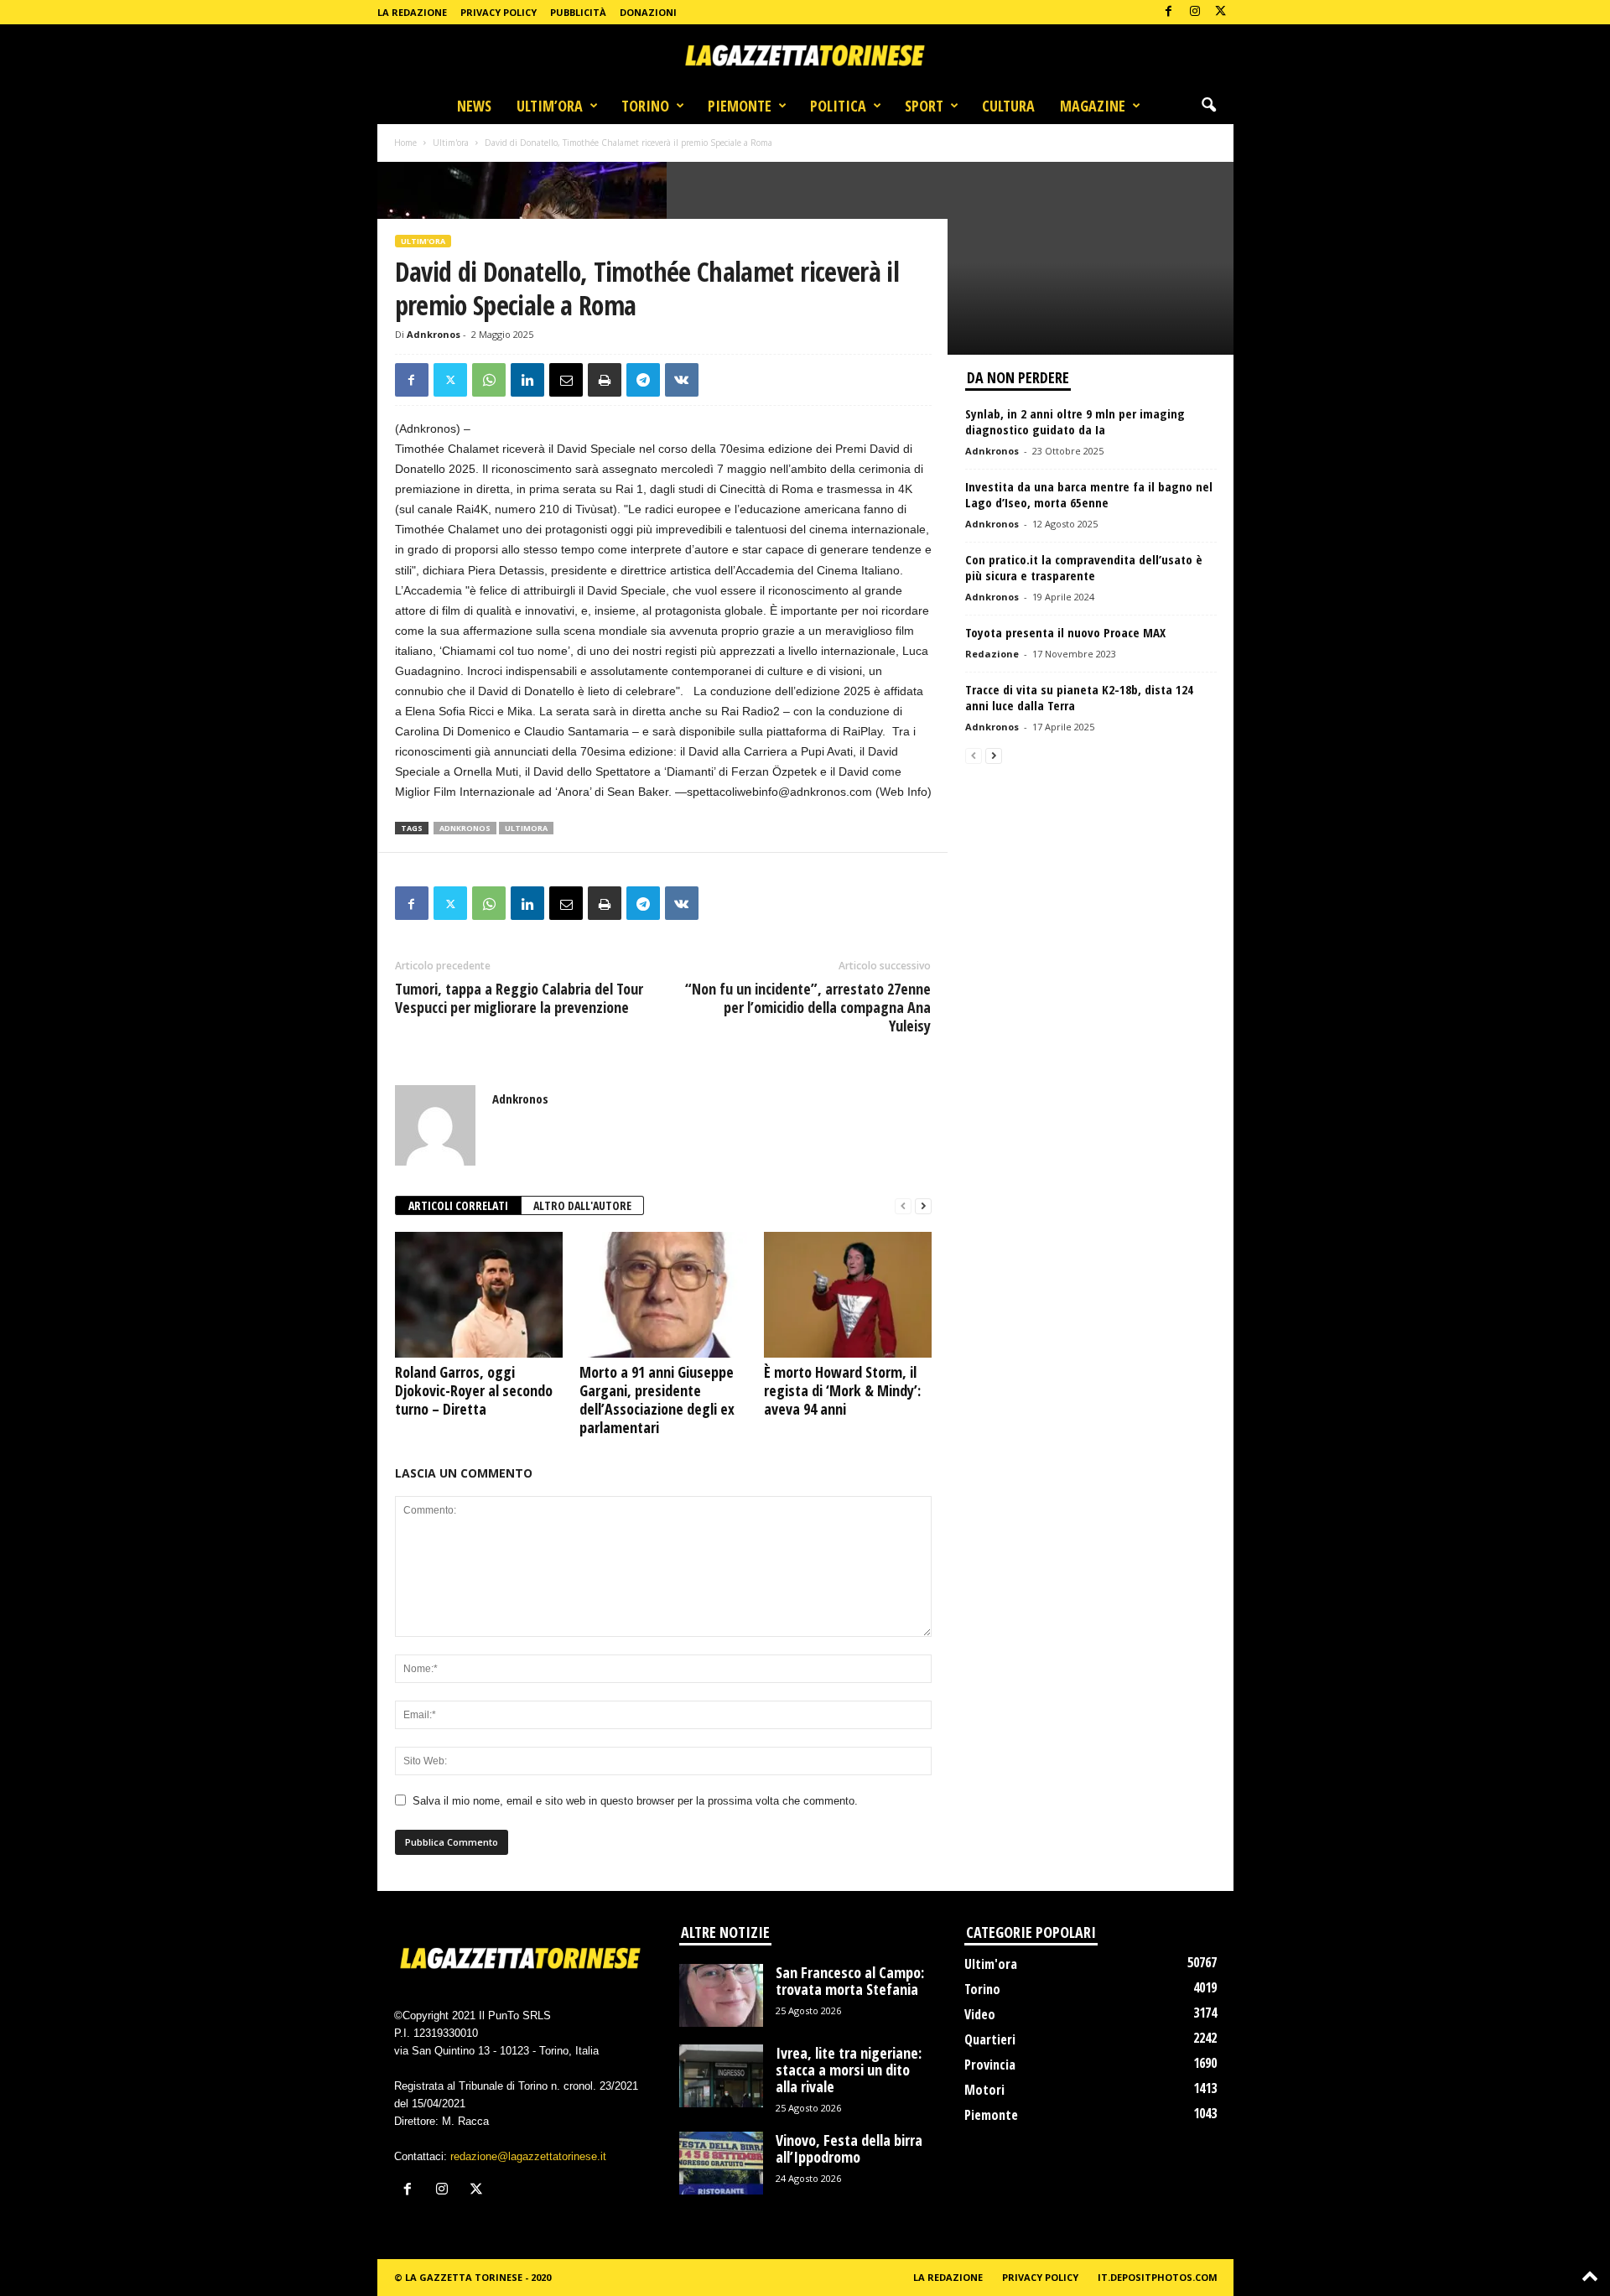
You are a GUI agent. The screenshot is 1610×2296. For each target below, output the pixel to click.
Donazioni (648, 12)
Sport (924, 106)
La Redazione (412, 12)
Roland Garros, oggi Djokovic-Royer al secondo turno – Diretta (474, 1390)
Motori (984, 2090)
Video (980, 2014)
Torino (645, 106)
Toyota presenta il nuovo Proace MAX (1065, 632)
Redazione (992, 654)
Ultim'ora (451, 143)
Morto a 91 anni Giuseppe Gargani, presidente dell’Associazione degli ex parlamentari (657, 1400)
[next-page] (923, 1206)
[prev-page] (903, 1206)
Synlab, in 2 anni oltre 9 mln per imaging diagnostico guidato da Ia (1075, 421)
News (474, 106)
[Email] (566, 380)
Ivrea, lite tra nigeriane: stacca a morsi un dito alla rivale (849, 2070)
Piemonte (740, 106)
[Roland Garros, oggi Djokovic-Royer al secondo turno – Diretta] (479, 1295)
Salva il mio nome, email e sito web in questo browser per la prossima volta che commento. (635, 1801)
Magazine (1093, 106)
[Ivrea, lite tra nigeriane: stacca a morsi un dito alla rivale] (721, 2076)
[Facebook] (1169, 12)
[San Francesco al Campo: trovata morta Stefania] (721, 1995)
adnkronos (465, 828)
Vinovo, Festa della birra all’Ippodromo (849, 2148)
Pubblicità (578, 12)
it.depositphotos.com (1158, 2277)
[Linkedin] (527, 380)
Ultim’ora (550, 106)
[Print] (605, 380)
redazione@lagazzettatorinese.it (528, 2156)
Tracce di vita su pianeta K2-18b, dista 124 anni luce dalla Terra (1079, 697)
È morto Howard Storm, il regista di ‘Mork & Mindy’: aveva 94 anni (842, 1390)
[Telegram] (643, 380)
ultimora (526, 828)
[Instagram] (1195, 12)
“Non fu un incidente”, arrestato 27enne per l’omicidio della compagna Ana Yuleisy (808, 1007)
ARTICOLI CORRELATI (458, 1205)
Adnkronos (434, 334)
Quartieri (990, 2039)
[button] (1208, 106)
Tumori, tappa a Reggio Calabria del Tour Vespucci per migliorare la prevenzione (519, 998)
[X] (1221, 12)
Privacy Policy (499, 12)
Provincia (990, 2065)
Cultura (1008, 106)
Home (405, 143)
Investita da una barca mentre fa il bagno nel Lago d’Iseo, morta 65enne (1089, 494)
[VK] (682, 380)
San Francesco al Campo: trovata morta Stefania (850, 1981)
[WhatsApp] (489, 380)
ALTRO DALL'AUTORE (582, 1205)
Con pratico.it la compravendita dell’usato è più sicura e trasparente (1084, 567)
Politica (838, 106)
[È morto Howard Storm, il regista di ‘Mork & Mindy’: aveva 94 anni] (848, 1295)
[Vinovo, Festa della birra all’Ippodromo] (721, 2163)
